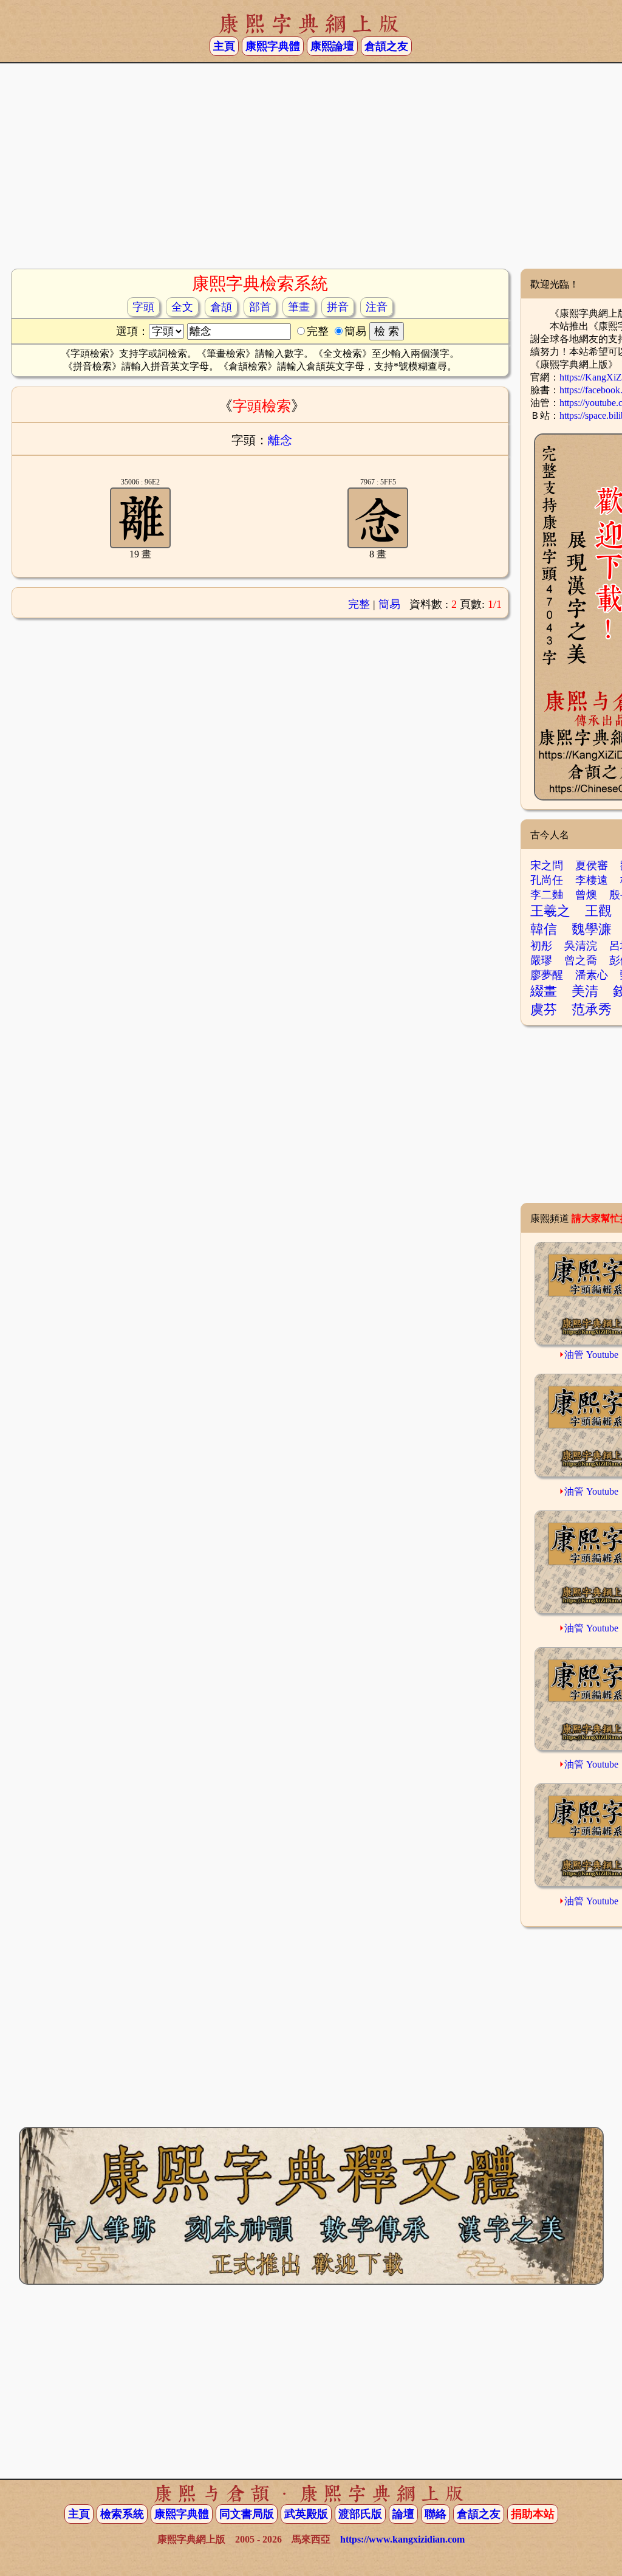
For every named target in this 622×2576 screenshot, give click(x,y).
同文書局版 (247, 2514)
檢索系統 (122, 2514)
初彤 (541, 946)
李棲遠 (592, 880)
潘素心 (592, 975)
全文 (182, 307)
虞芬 (544, 1009)
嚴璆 (541, 960)
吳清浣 (581, 946)
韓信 (544, 929)
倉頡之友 (386, 46)
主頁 (224, 46)
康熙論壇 (332, 46)
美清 (585, 991)
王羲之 (550, 911)
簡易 (389, 604)
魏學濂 (592, 929)
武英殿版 (306, 2514)
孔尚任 (547, 880)
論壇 (403, 2514)
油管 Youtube (591, 1355)
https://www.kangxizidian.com (402, 2539)
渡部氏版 (360, 2514)
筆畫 (299, 307)
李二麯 (547, 895)
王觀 (598, 911)
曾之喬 (581, 960)
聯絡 (436, 2514)
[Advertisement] (311, 171)
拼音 (338, 307)
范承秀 (592, 1009)
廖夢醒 (547, 975)
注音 (377, 307)
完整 (359, 604)
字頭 (143, 307)
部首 (260, 307)
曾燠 (586, 895)
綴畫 (544, 991)
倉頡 (221, 307)
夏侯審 (592, 866)
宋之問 (547, 866)
